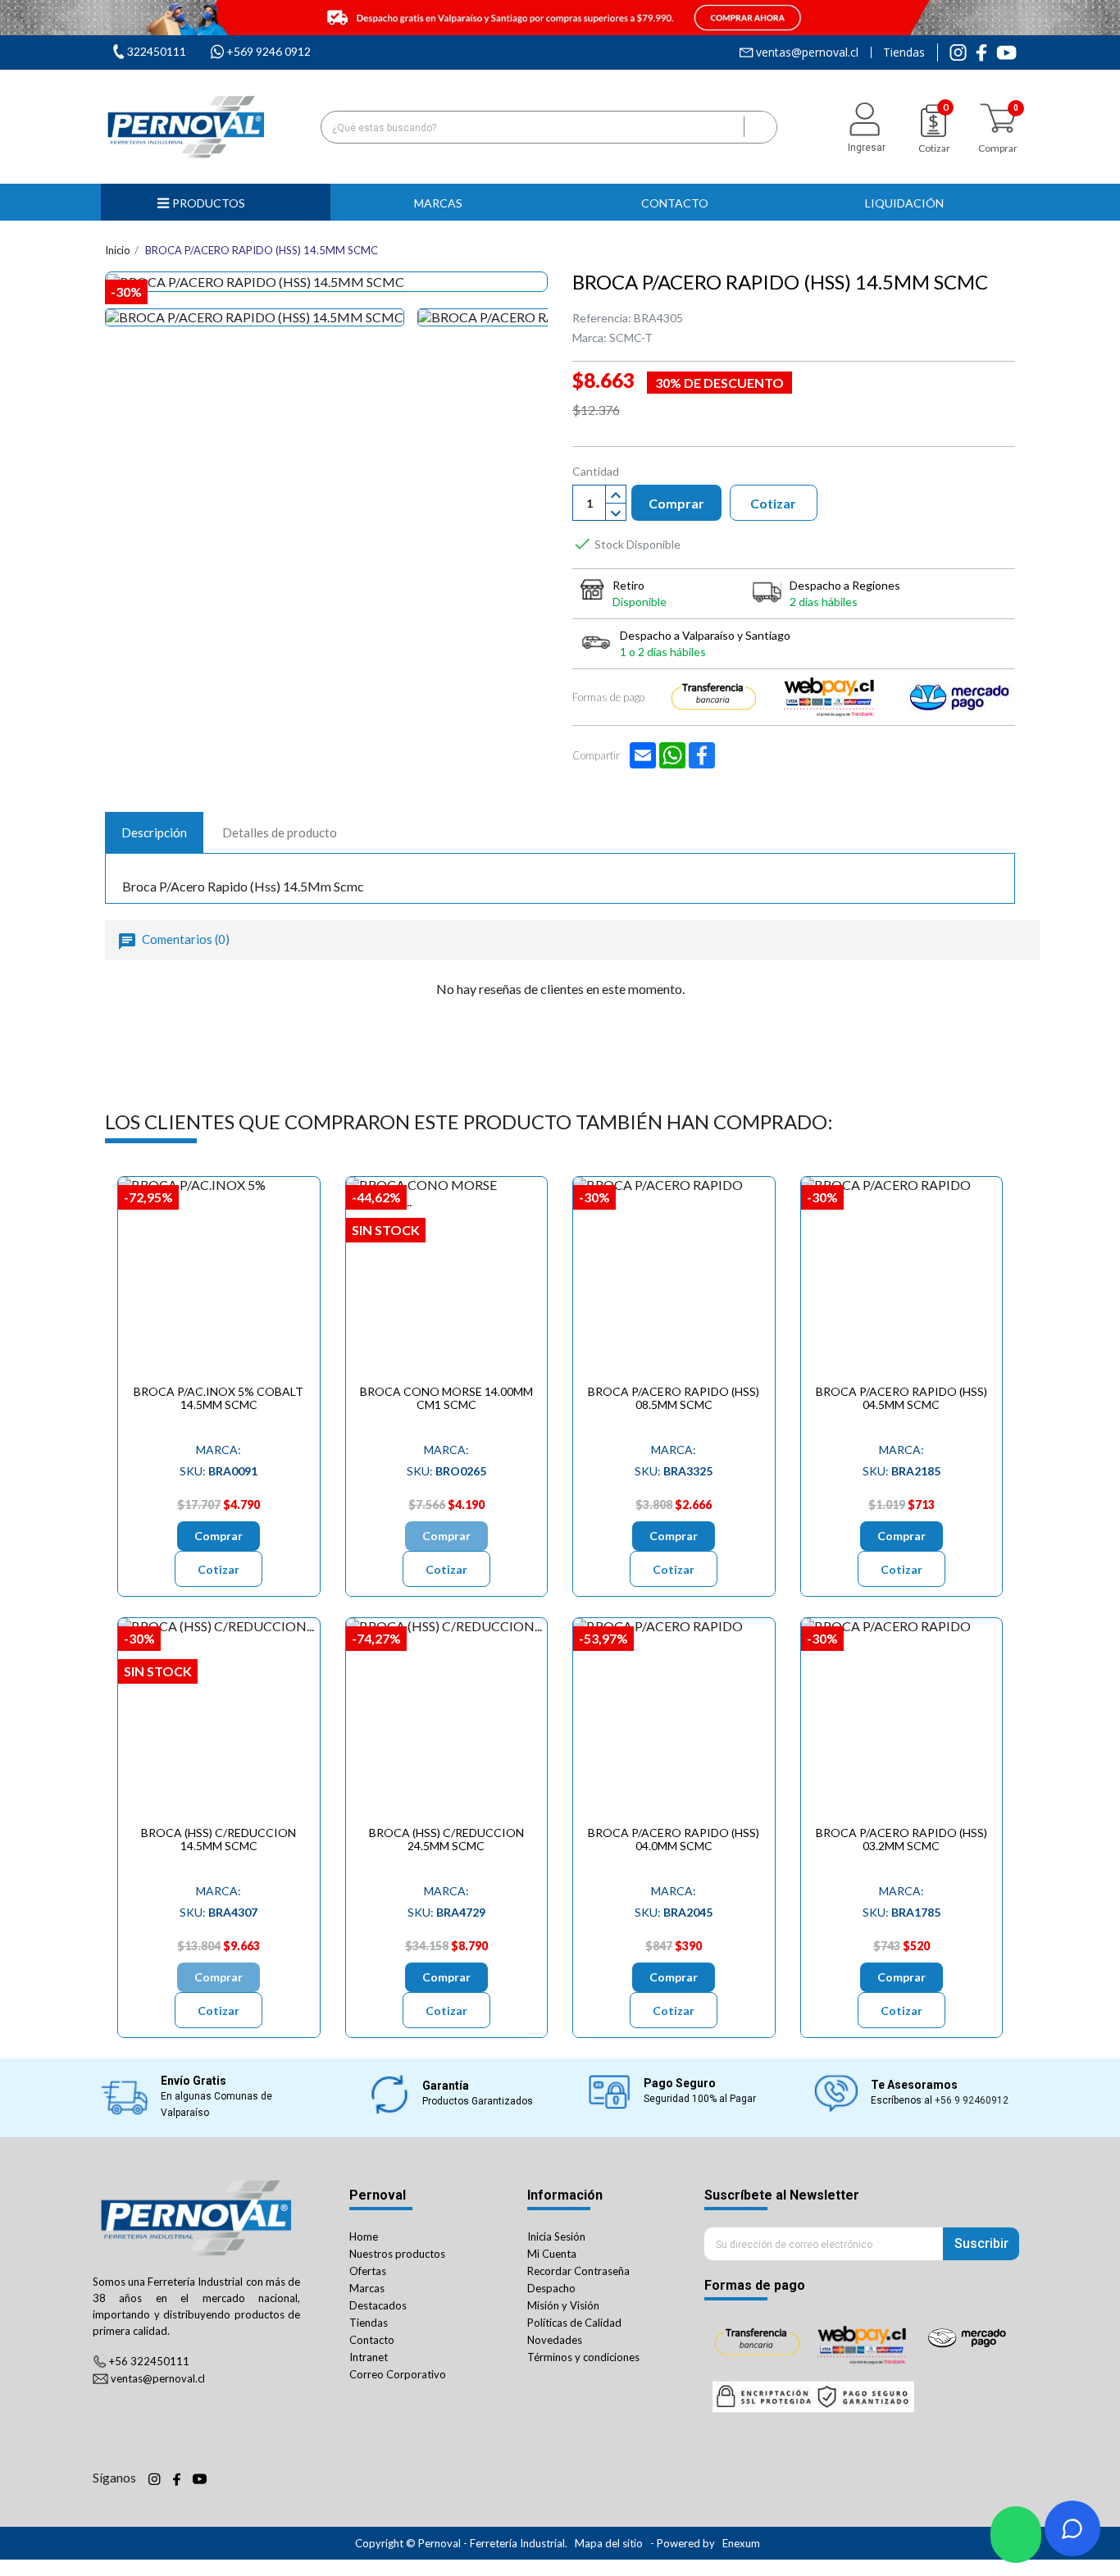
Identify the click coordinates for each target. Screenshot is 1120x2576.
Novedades (555, 2340)
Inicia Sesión (556, 2236)
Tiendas (904, 52)
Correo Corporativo (398, 2374)
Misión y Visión (563, 2305)
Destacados (378, 2305)
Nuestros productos (397, 2254)
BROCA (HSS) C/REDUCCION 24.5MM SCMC (446, 1839)
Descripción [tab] (154, 832)
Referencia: (602, 318)
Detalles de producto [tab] (280, 832)
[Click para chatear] (1016, 2535)
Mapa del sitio (609, 2543)
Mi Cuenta (552, 2254)
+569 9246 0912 (269, 51)
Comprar (676, 503)
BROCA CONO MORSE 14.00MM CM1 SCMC (446, 1397)
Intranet (369, 2357)
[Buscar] (760, 127)
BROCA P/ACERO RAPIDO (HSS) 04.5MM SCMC (901, 1397)
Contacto (372, 2340)
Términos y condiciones (583, 2357)
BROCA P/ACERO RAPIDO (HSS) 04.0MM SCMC (674, 1839)
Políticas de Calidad (574, 2323)
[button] (445, 202)
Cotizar (773, 503)
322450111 (157, 51)
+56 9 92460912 (972, 2100)
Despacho (551, 2288)
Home (364, 2236)
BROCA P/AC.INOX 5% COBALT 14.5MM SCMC (219, 1397)
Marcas (367, 2288)
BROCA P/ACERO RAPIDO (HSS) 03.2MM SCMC (901, 1839)
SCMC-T (631, 337)
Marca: (590, 337)
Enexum (742, 2543)
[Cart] (998, 119)
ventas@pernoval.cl (807, 52)
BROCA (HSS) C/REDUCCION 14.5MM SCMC (219, 1839)
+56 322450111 (149, 2361)
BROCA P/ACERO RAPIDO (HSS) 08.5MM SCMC (674, 1397)
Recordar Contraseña (578, 2271)
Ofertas (368, 2271)
